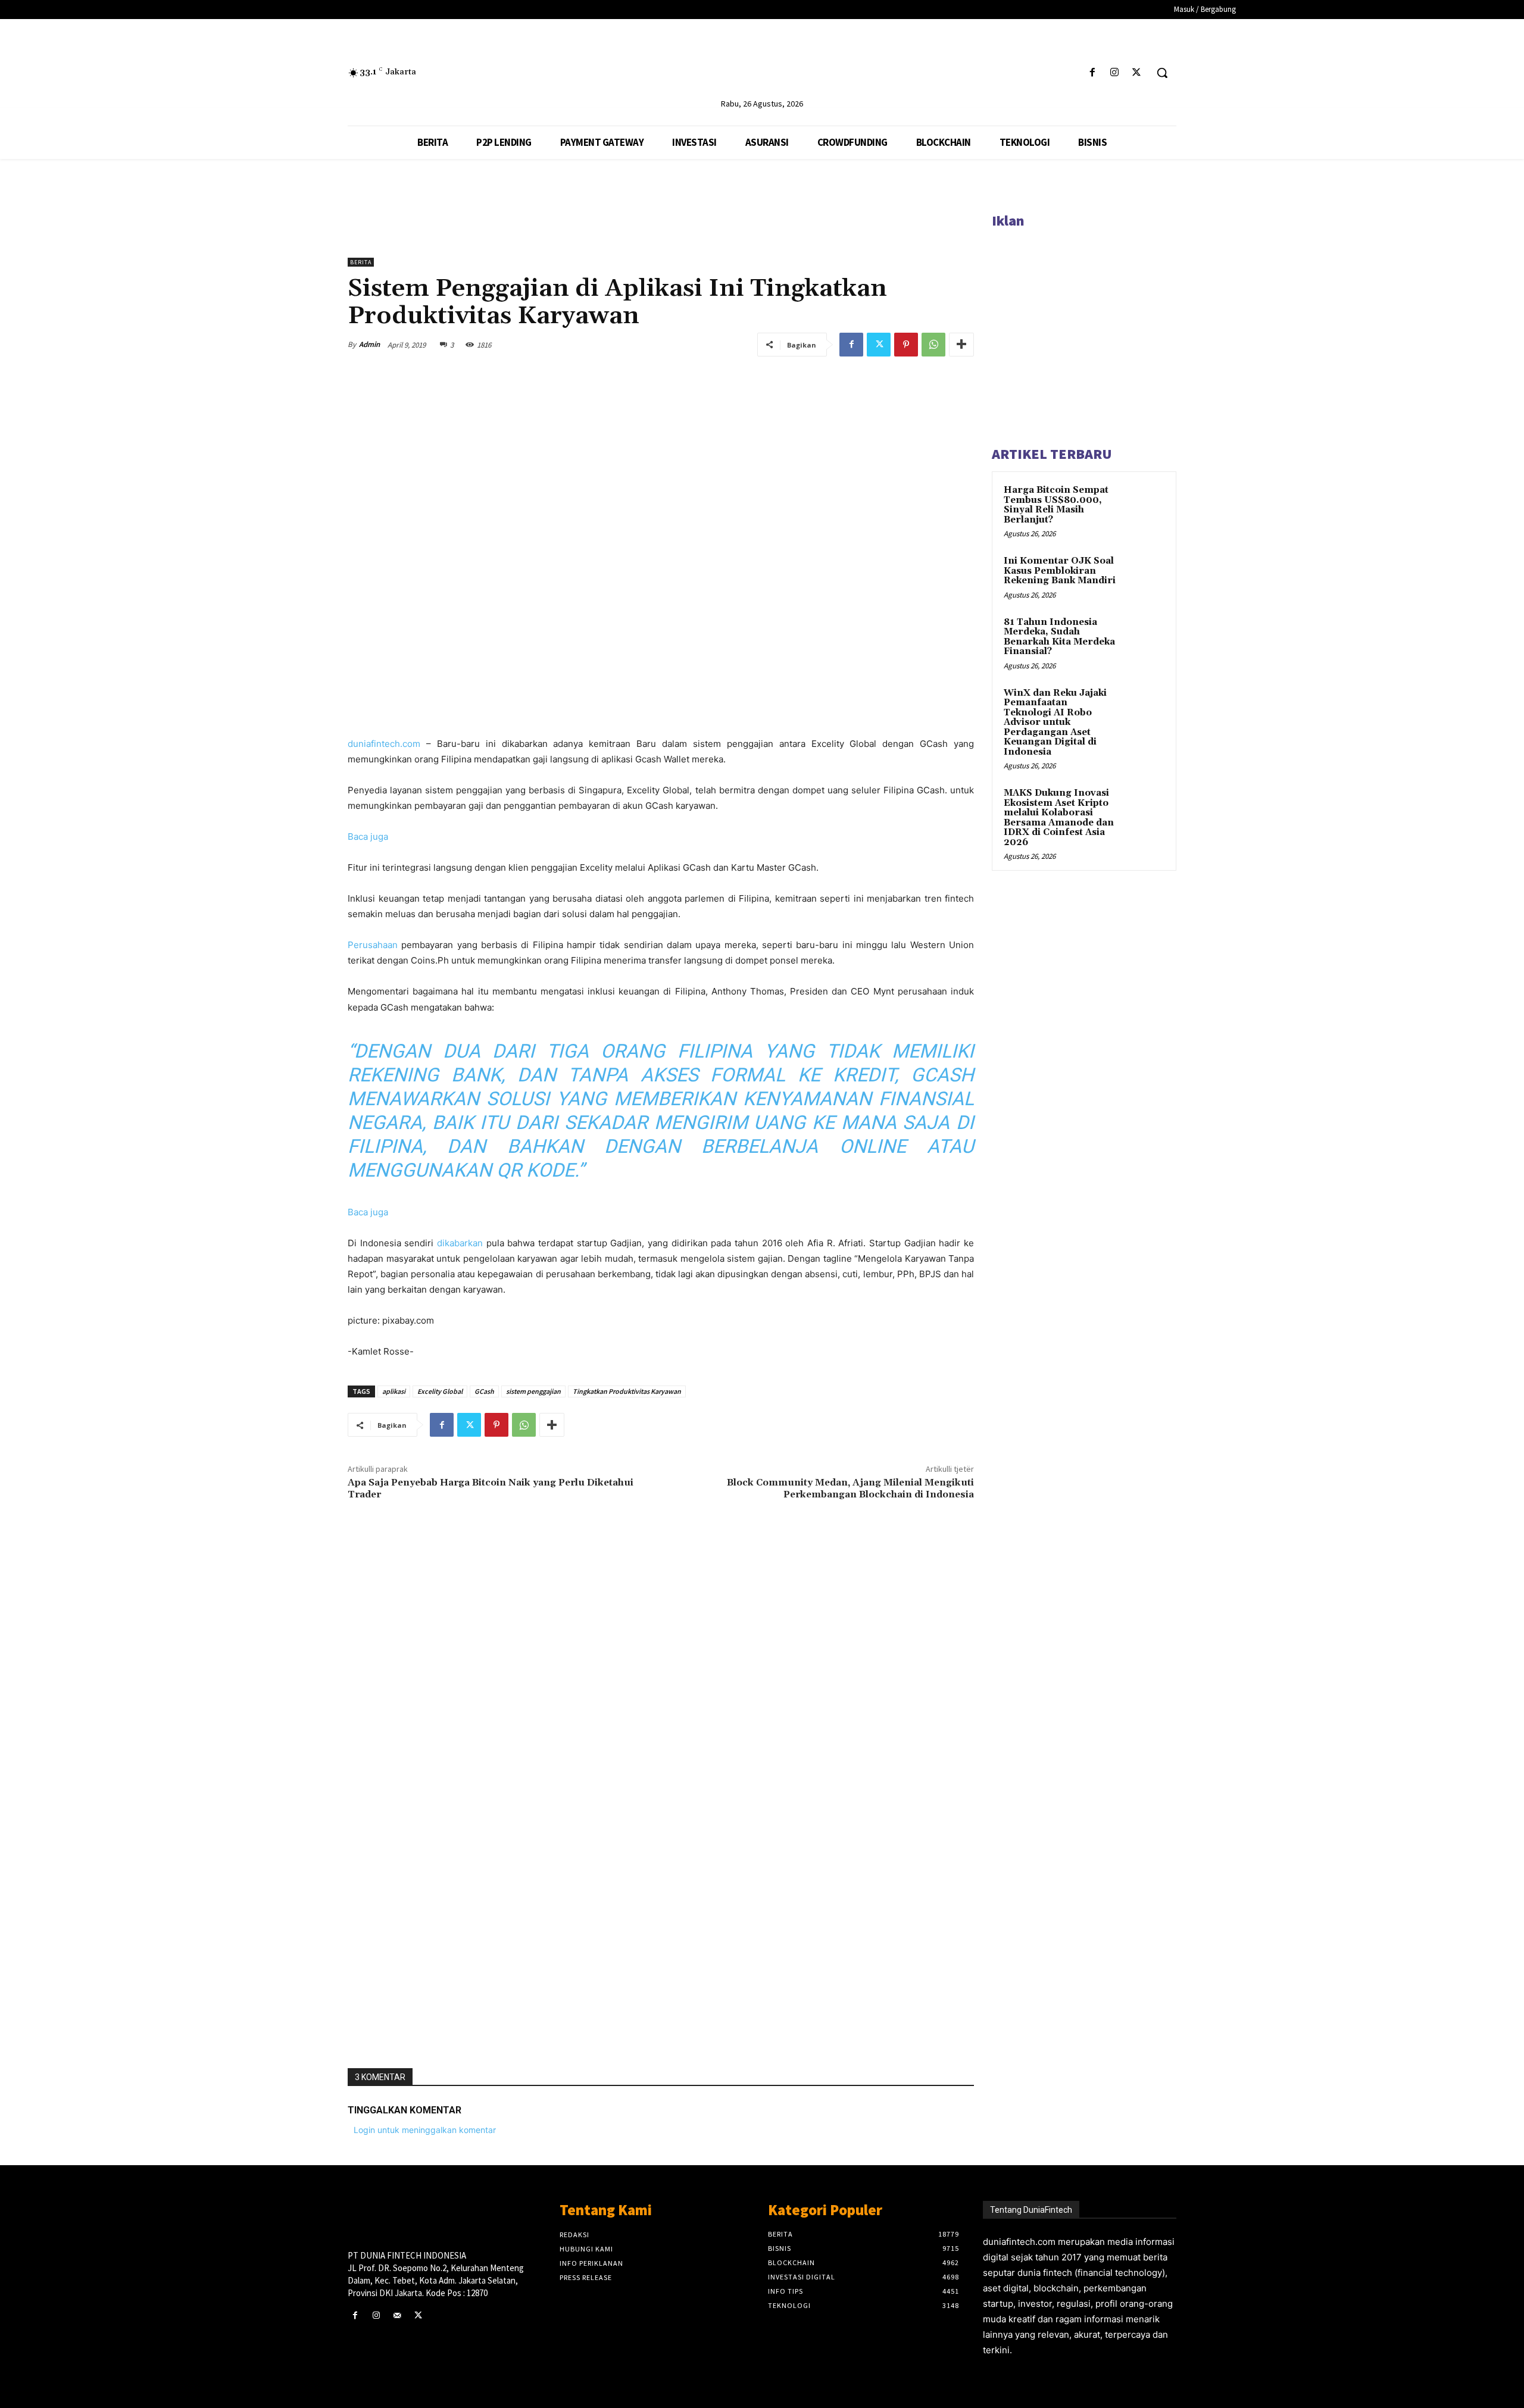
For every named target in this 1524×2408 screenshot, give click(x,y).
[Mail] (397, 2315)
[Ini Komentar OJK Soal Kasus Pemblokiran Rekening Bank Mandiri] (1144, 575)
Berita (361, 262)
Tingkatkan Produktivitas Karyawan (627, 1391)
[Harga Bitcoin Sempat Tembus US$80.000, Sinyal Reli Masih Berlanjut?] (1144, 504)
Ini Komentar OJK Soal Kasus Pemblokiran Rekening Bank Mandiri (1060, 571)
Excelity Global (440, 1391)
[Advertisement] (661, 1883)
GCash (484, 1391)
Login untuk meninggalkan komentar (425, 2130)
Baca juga (368, 836)
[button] (1162, 73)
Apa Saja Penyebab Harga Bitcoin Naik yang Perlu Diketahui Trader (491, 1488)
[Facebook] (1092, 73)
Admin (369, 344)
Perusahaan (374, 945)
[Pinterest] (906, 345)
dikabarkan (460, 1243)
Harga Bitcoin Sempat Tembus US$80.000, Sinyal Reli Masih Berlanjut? (1056, 505)
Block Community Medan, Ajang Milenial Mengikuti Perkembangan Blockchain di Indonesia (850, 1488)
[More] (961, 345)
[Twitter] (1137, 73)
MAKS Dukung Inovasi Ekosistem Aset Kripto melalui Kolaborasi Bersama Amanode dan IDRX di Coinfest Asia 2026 (1059, 818)
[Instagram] (1115, 73)
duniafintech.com (384, 744)
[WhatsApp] (933, 345)
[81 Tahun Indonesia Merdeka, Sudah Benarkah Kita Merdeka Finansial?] (1144, 636)
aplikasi (394, 1391)
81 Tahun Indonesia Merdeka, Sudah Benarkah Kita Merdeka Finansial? (1059, 637)
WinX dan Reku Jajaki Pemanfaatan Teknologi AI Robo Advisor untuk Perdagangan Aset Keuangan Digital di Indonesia (1055, 723)
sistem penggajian (533, 1391)
